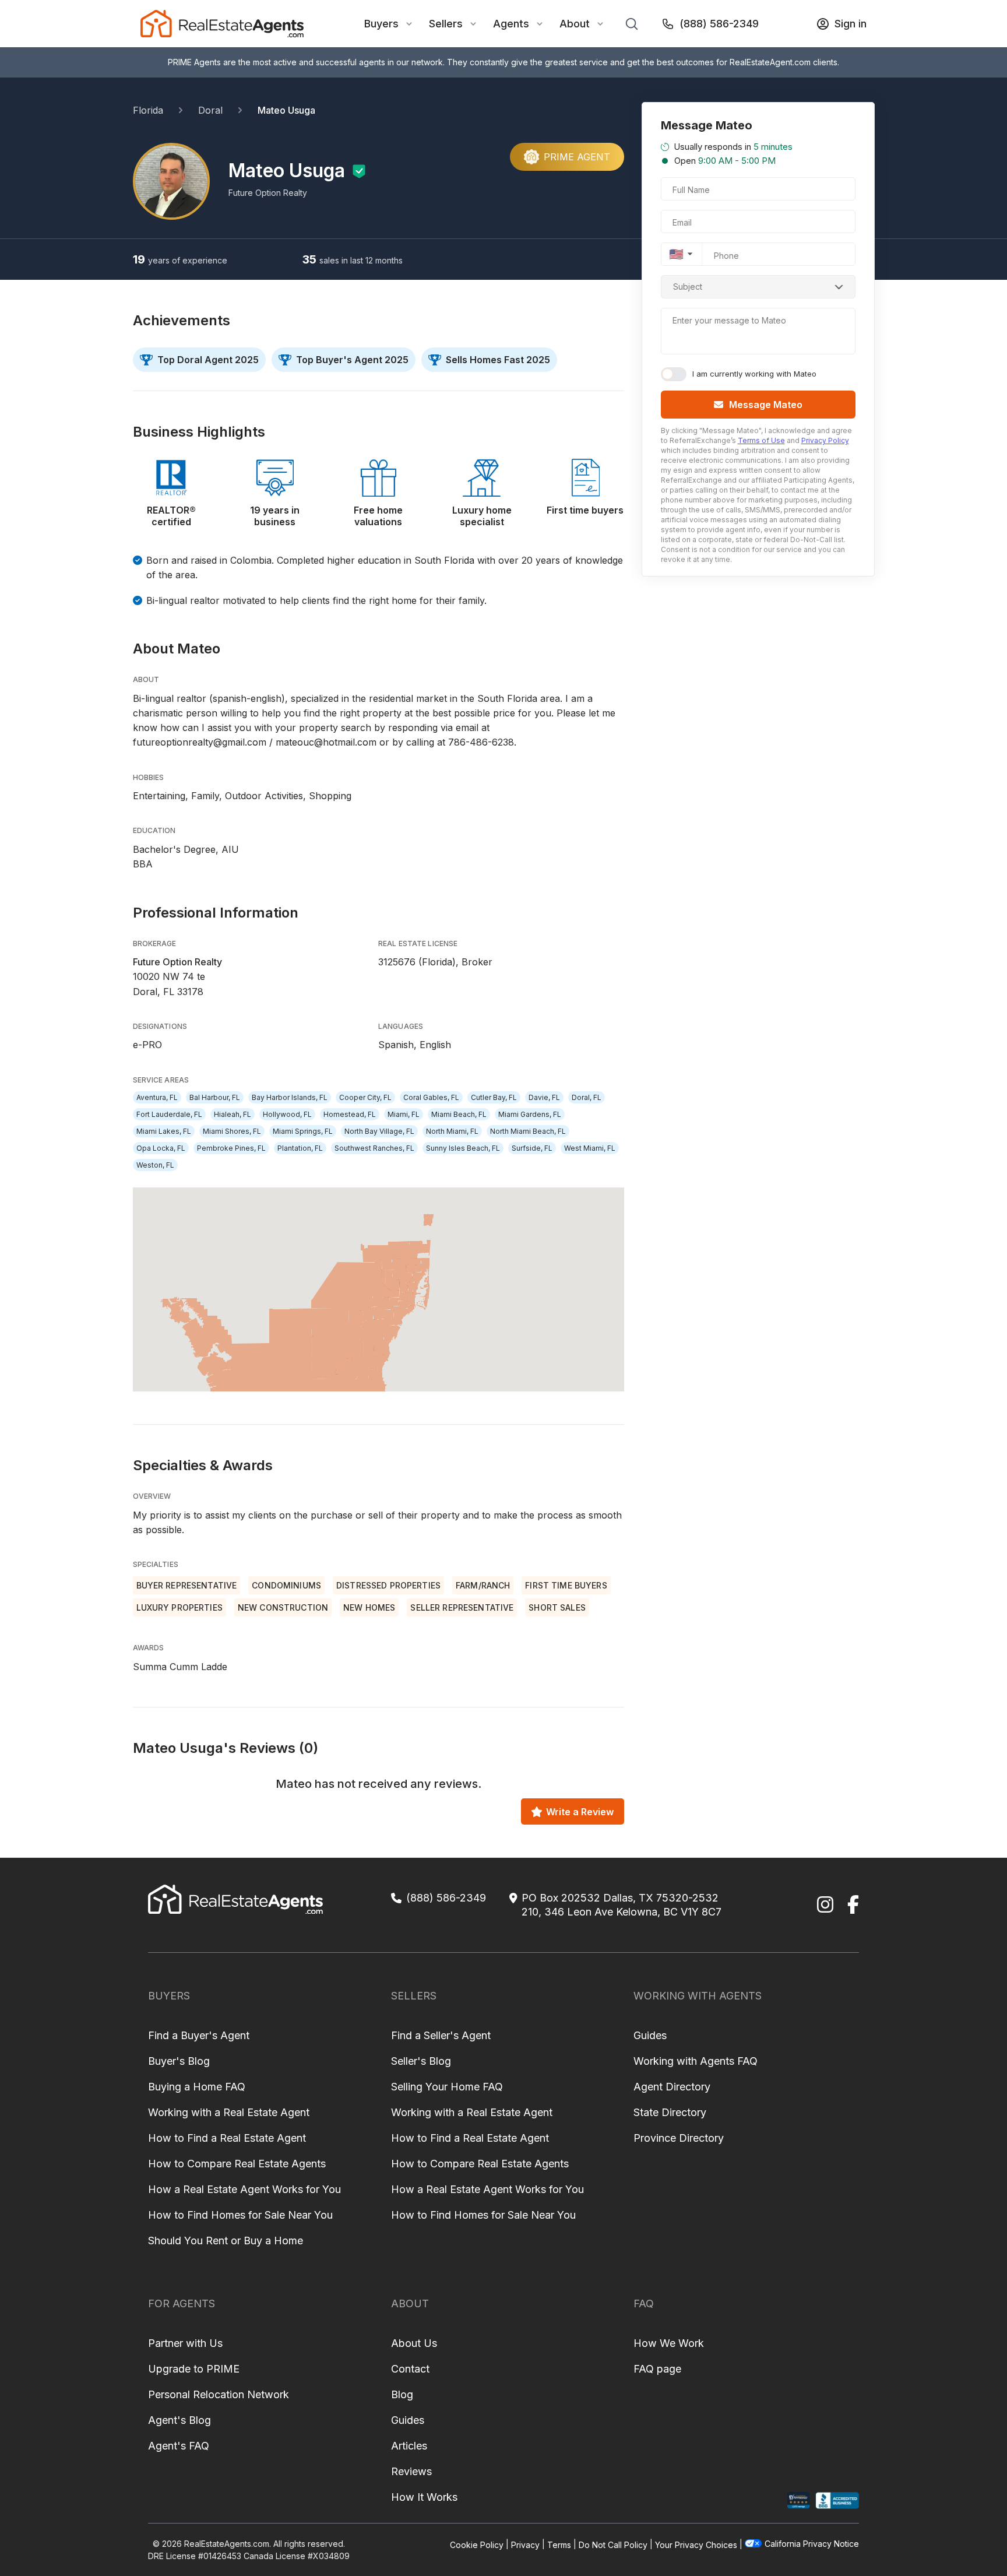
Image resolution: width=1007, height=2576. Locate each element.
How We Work (669, 2343)
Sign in (851, 24)
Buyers (381, 24)
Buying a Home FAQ (197, 2087)
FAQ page (657, 2369)
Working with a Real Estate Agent (229, 2112)
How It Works (424, 2497)
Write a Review (580, 1812)
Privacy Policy (825, 440)
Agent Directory (672, 2087)
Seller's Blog (421, 2061)
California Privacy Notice (812, 2544)
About (575, 24)
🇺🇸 (676, 254)
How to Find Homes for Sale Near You (240, 2215)
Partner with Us (185, 2343)
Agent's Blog (179, 2420)
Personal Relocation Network (219, 2394)
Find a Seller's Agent (441, 2035)
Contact (410, 2369)
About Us (414, 2343)
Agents (511, 24)
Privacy (525, 2544)
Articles (409, 2446)
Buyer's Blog (179, 2061)
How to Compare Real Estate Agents (237, 2164)
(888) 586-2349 (719, 24)
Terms (559, 2544)
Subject (688, 287)
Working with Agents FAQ (696, 2061)
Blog (402, 2394)
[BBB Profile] (837, 2501)
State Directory (670, 2112)
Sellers (446, 24)
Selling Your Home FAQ (447, 2087)
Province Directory (679, 2138)
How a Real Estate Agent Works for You (244, 2189)
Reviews (411, 2471)
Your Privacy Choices (696, 2544)
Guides (650, 2035)
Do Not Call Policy (613, 2544)
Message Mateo (766, 405)
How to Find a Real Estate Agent (227, 2138)
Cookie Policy (477, 2544)
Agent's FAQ (179, 2446)
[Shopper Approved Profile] (799, 2501)
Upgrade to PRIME (194, 2369)
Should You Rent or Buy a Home (226, 2241)
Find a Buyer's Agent (199, 2035)
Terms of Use (761, 440)
